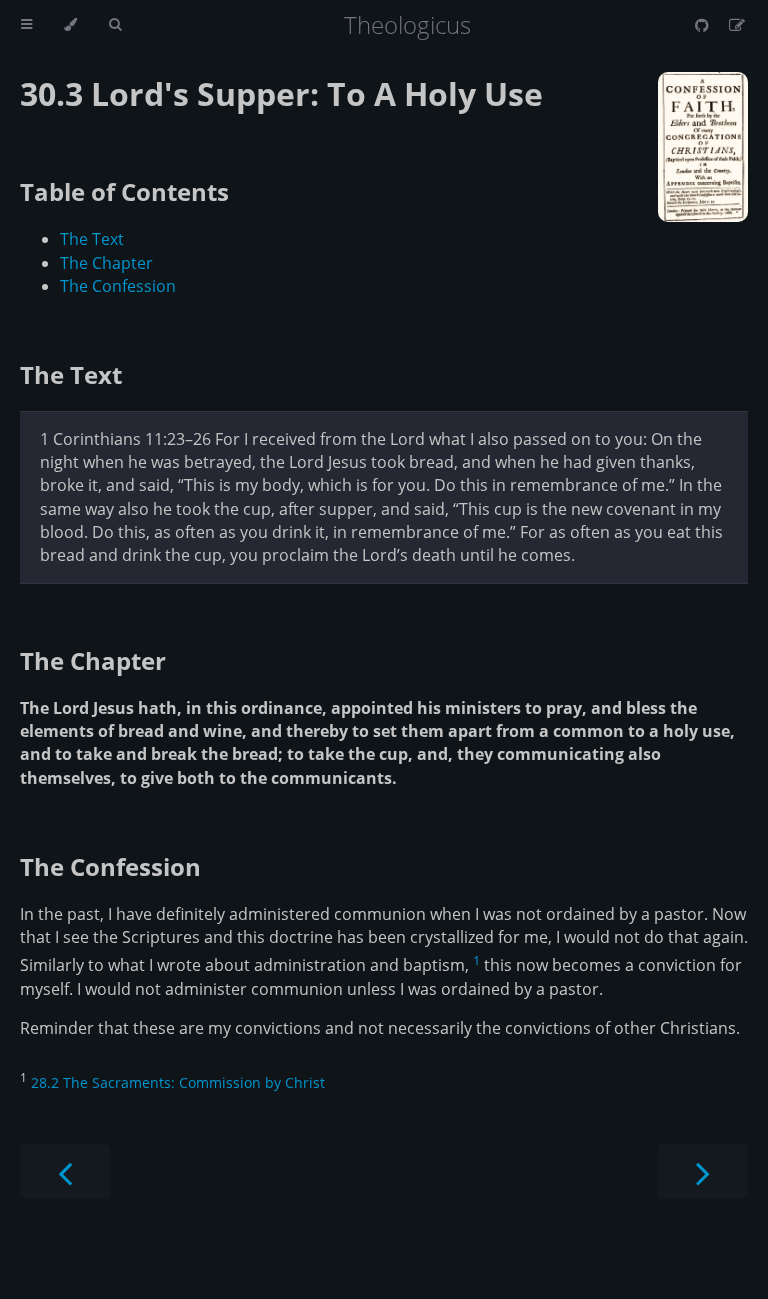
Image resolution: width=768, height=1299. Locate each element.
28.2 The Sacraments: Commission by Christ (178, 1082)
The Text (92, 239)
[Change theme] (70, 25)
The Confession (118, 286)
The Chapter (106, 263)
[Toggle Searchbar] (115, 25)
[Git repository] (704, 25)
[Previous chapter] (65, 1171)
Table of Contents (124, 191)
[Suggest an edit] (737, 25)
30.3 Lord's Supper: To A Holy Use (281, 93)
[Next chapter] (703, 1171)
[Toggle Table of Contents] (26, 25)
